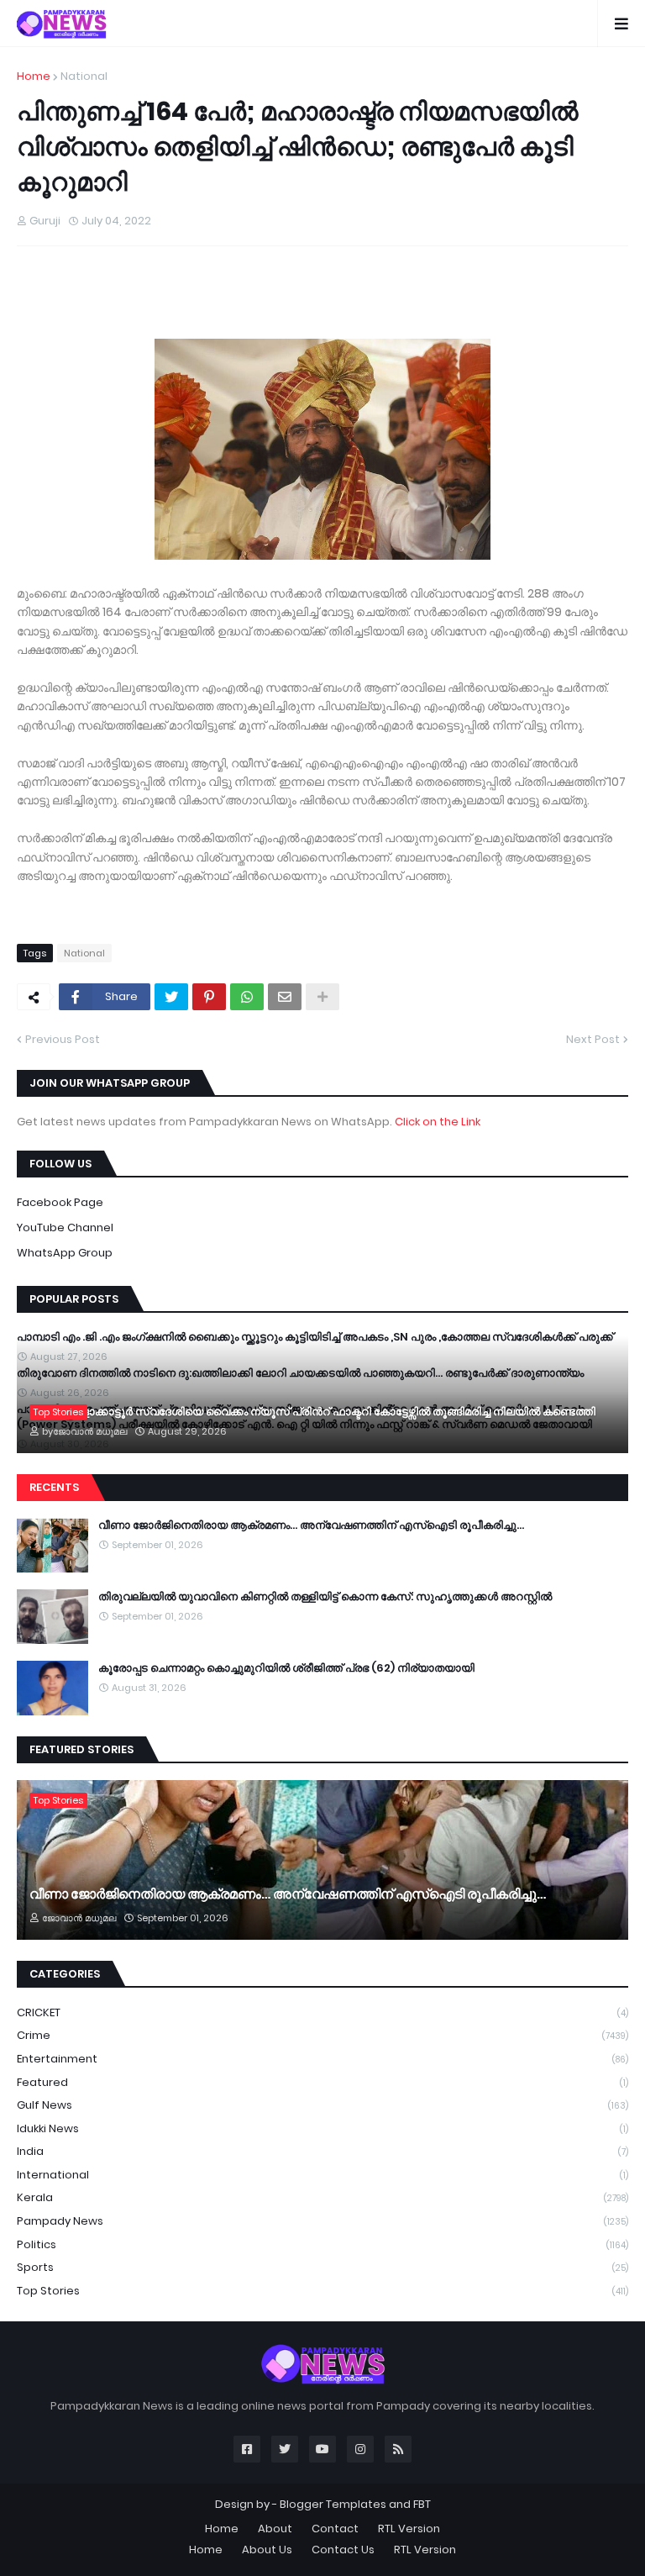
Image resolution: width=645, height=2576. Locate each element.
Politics (322, 2244)
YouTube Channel (65, 1227)
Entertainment (322, 2059)
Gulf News (322, 2105)
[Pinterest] (209, 997)
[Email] (285, 997)
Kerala (322, 2197)
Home (34, 76)
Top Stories (322, 2291)
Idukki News (322, 2128)
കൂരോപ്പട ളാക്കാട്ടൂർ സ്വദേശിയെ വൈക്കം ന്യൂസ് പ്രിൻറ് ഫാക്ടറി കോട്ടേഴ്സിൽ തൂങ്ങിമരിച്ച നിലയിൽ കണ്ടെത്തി (312, 1412)
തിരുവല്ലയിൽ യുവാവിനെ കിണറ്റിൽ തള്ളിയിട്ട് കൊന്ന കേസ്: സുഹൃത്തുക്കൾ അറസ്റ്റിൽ (325, 1597)
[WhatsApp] (247, 997)
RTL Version (409, 2529)
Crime (322, 2035)
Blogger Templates (333, 2504)
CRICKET (322, 2012)
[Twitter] (171, 997)
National (84, 76)
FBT (422, 2504)
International (322, 2175)
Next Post (593, 1039)
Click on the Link (438, 1122)
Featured (322, 2082)
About (275, 2529)
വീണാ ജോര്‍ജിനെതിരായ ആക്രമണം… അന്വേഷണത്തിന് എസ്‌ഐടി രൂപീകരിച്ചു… (311, 1525)
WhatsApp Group (65, 1253)
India (322, 2151)
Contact (335, 2529)
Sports (322, 2267)
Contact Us (343, 2550)
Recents (54, 1487)
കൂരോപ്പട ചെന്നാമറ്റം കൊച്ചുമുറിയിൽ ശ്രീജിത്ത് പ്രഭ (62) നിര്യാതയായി (286, 1668)
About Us (267, 2550)
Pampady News (322, 2221)
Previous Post (63, 1039)
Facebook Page (60, 1202)
